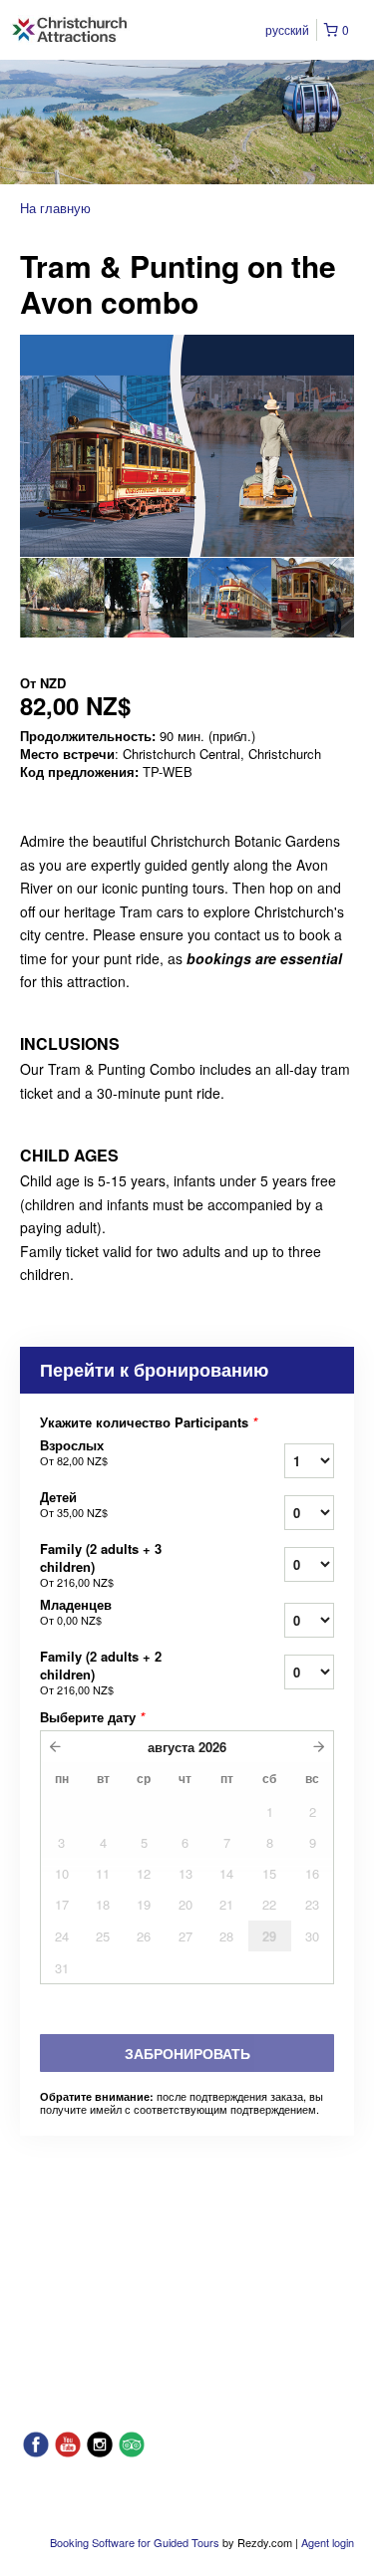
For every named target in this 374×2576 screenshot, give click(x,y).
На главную (55, 208)
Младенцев (76, 1612)
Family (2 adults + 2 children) (101, 1673)
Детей (74, 1504)
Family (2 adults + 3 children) (101, 1565)
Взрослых (74, 1452)
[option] (62, 598)
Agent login (328, 2542)
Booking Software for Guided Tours (136, 2542)
